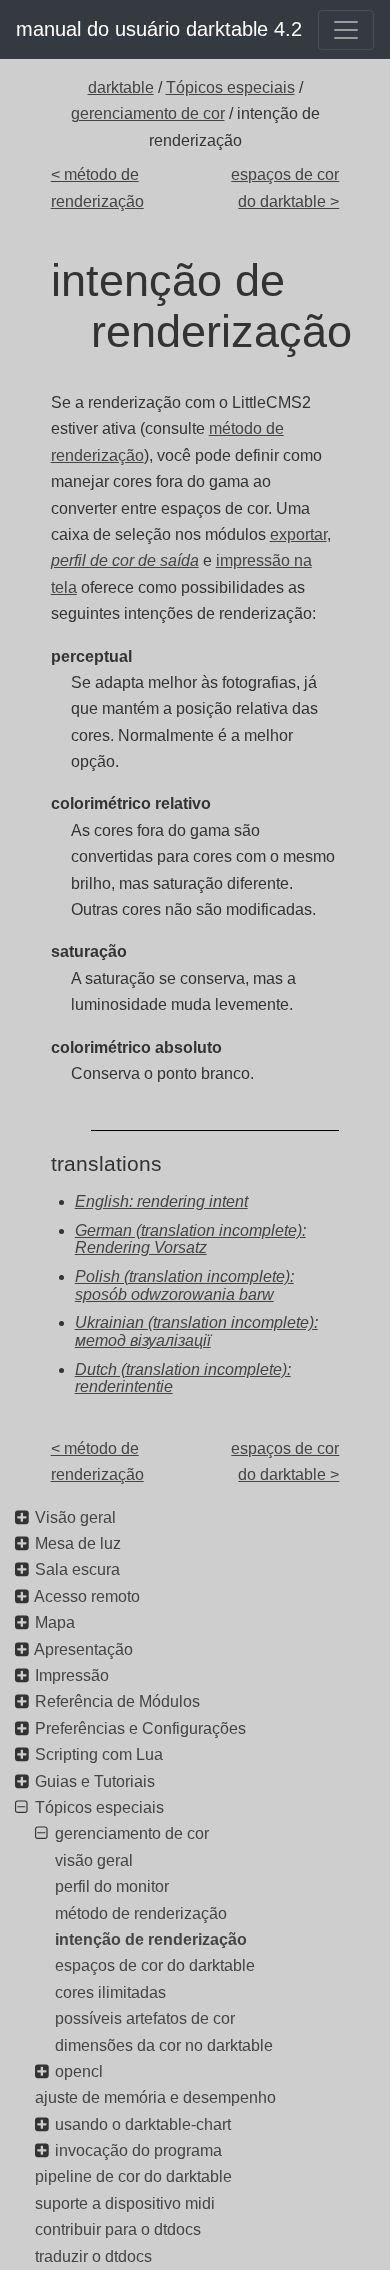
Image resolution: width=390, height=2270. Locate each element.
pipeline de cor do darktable (133, 2176)
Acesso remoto (87, 1596)
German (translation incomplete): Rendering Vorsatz (190, 1239)
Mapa (55, 1622)
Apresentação (83, 1649)
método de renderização (141, 1913)
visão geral (94, 1860)
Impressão (72, 1675)
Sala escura (77, 1569)
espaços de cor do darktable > (285, 187)
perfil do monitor (112, 1886)
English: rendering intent (161, 1201)
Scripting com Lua (99, 1754)
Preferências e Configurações (140, 1728)
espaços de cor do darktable (155, 1965)
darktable (121, 87)
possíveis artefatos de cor (145, 2018)
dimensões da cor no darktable (164, 2045)
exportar (298, 534)
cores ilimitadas (110, 1992)
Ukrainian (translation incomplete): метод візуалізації (196, 1331)
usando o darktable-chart (143, 2124)
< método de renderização (97, 187)
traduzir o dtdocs (93, 2256)
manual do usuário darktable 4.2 (159, 29)
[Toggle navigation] (346, 30)
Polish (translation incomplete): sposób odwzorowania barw (184, 1285)
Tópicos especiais (230, 87)
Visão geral (75, 1517)
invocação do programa (138, 2150)
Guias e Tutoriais (95, 1781)
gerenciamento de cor (148, 113)
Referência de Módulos (117, 1701)
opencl (79, 2071)
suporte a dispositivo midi (125, 2203)
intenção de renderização (151, 1939)
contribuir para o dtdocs (118, 2229)
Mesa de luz (78, 1543)
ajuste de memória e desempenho (155, 2097)
